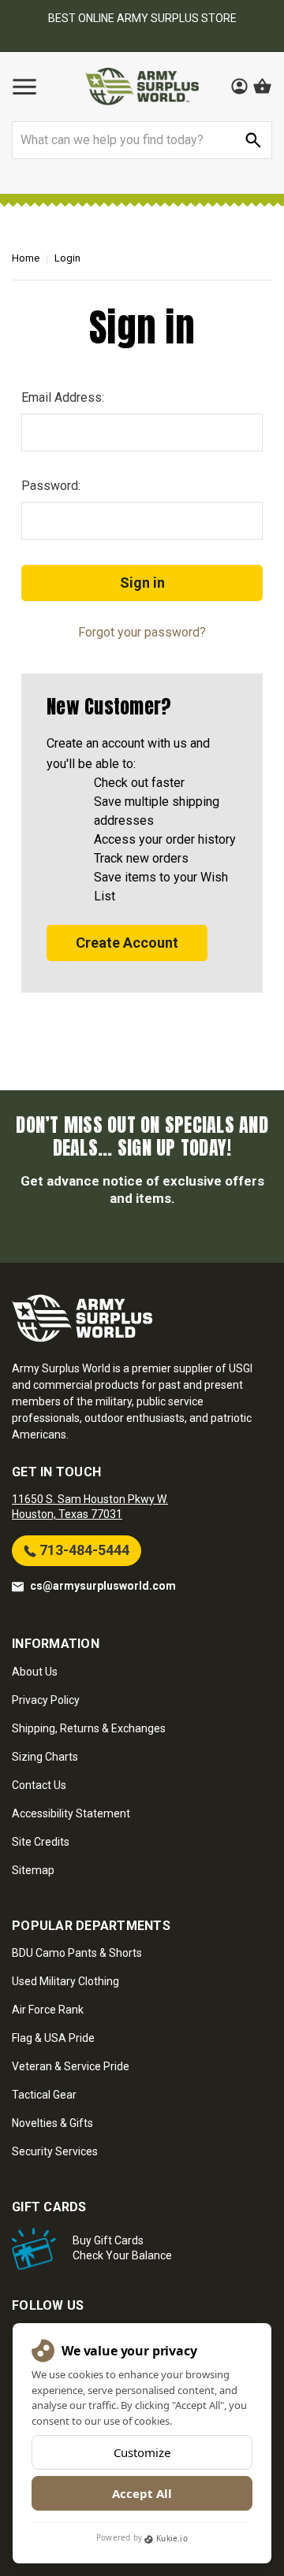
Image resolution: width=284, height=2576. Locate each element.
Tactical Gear (44, 2095)
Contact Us (39, 1785)
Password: (51, 486)
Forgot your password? (142, 632)
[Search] (253, 140)
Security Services (55, 2151)
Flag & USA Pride (53, 2038)
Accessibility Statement (71, 1813)
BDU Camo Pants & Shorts (77, 1953)
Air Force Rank (48, 2010)
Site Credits (41, 1842)
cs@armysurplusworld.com (103, 1586)
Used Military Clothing (65, 1981)
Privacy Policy (46, 1700)
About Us (35, 1672)
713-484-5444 (83, 1550)
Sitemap (33, 1870)
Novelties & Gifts (52, 2123)
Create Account (127, 943)
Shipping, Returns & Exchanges (89, 1728)
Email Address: (63, 397)
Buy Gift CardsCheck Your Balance (122, 2248)
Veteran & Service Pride (71, 2066)
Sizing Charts (45, 1757)
